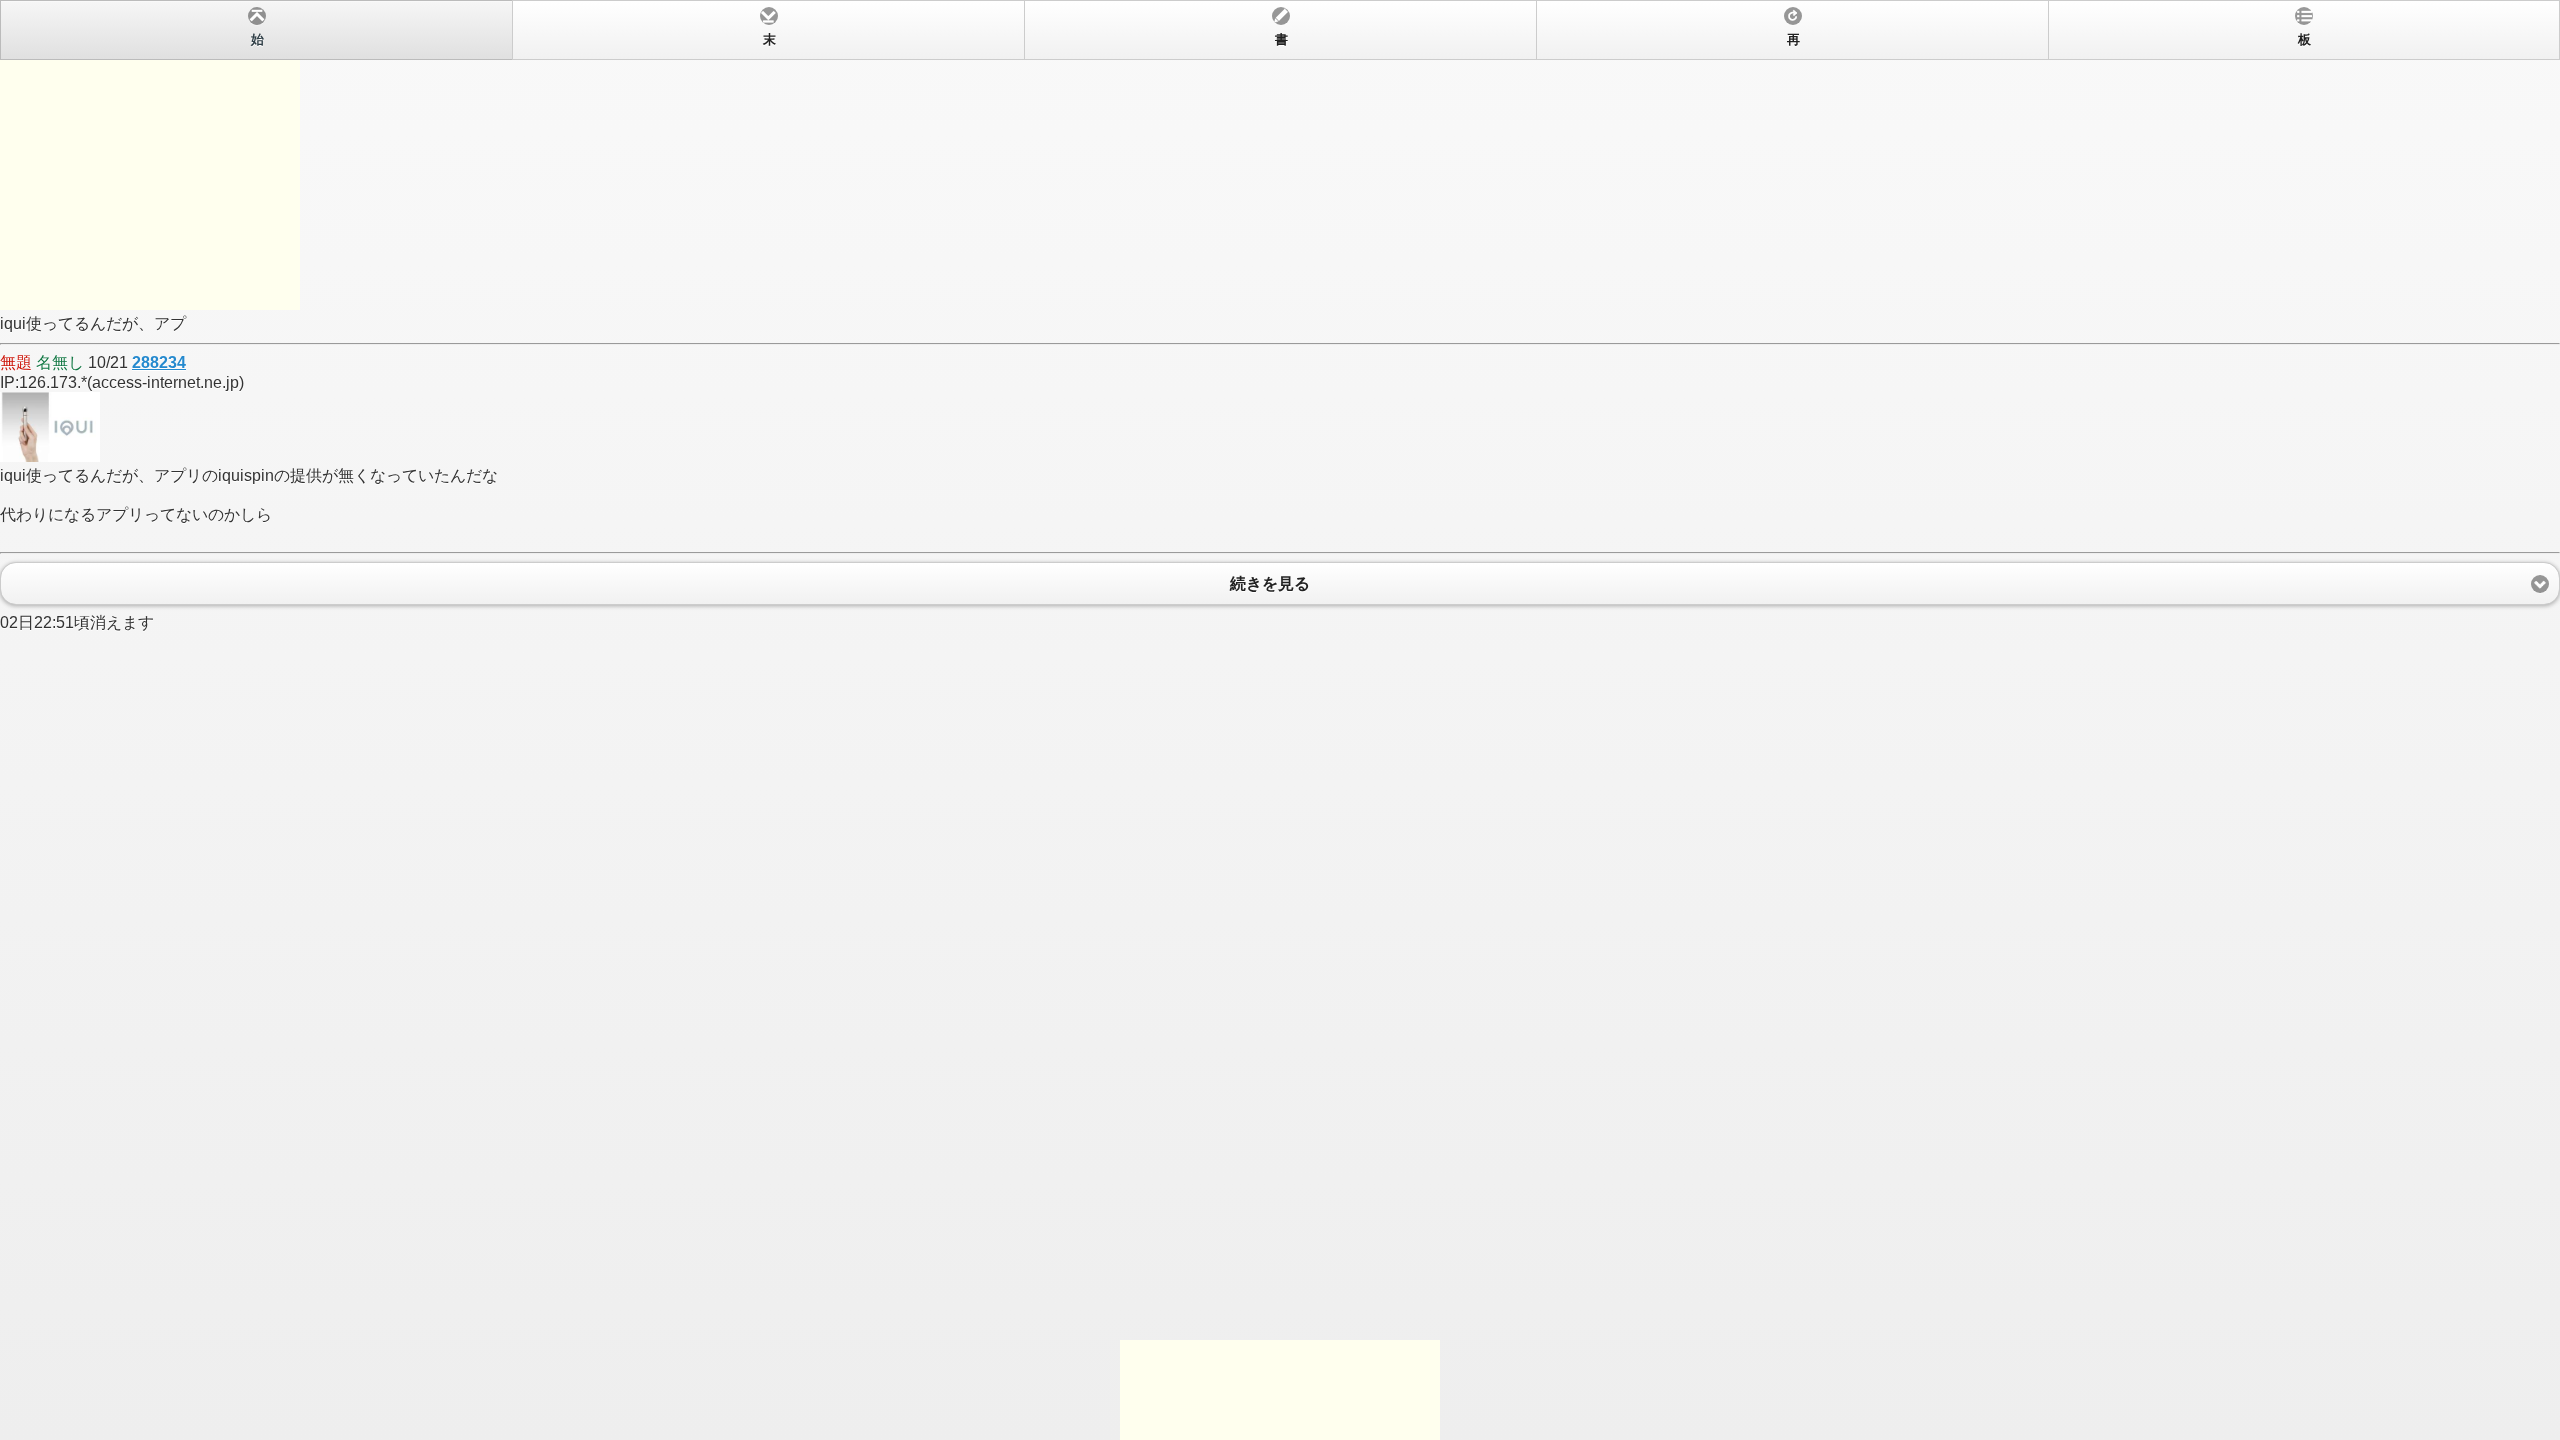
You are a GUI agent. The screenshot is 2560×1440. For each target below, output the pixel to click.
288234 (159, 362)
